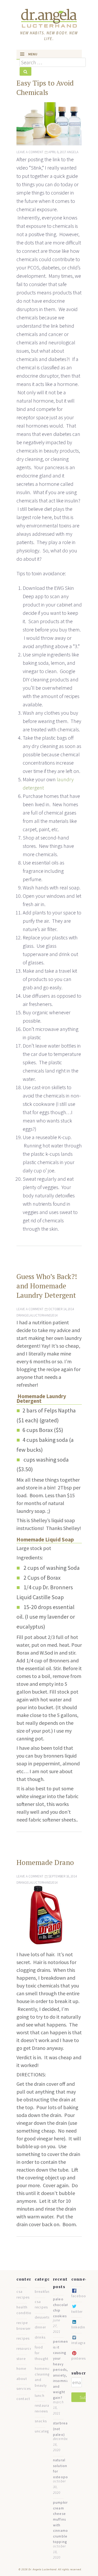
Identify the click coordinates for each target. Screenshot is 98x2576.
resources (25, 2349)
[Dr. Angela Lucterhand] (49, 18)
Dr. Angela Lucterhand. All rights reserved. (55, 2569)
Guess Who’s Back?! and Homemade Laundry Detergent (47, 1286)
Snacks (41, 2421)
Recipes (23, 2338)
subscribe (82, 2373)
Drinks (40, 2337)
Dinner (41, 2327)
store (21, 2359)
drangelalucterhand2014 (37, 1315)
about (22, 2379)
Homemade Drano (45, 1862)
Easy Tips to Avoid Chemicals (45, 88)
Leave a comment (30, 152)
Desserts (42, 2317)
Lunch (40, 2396)
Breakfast (43, 2292)
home (21, 2369)
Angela (73, 152)
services (24, 2389)
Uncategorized (48, 2431)
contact (23, 2399)
